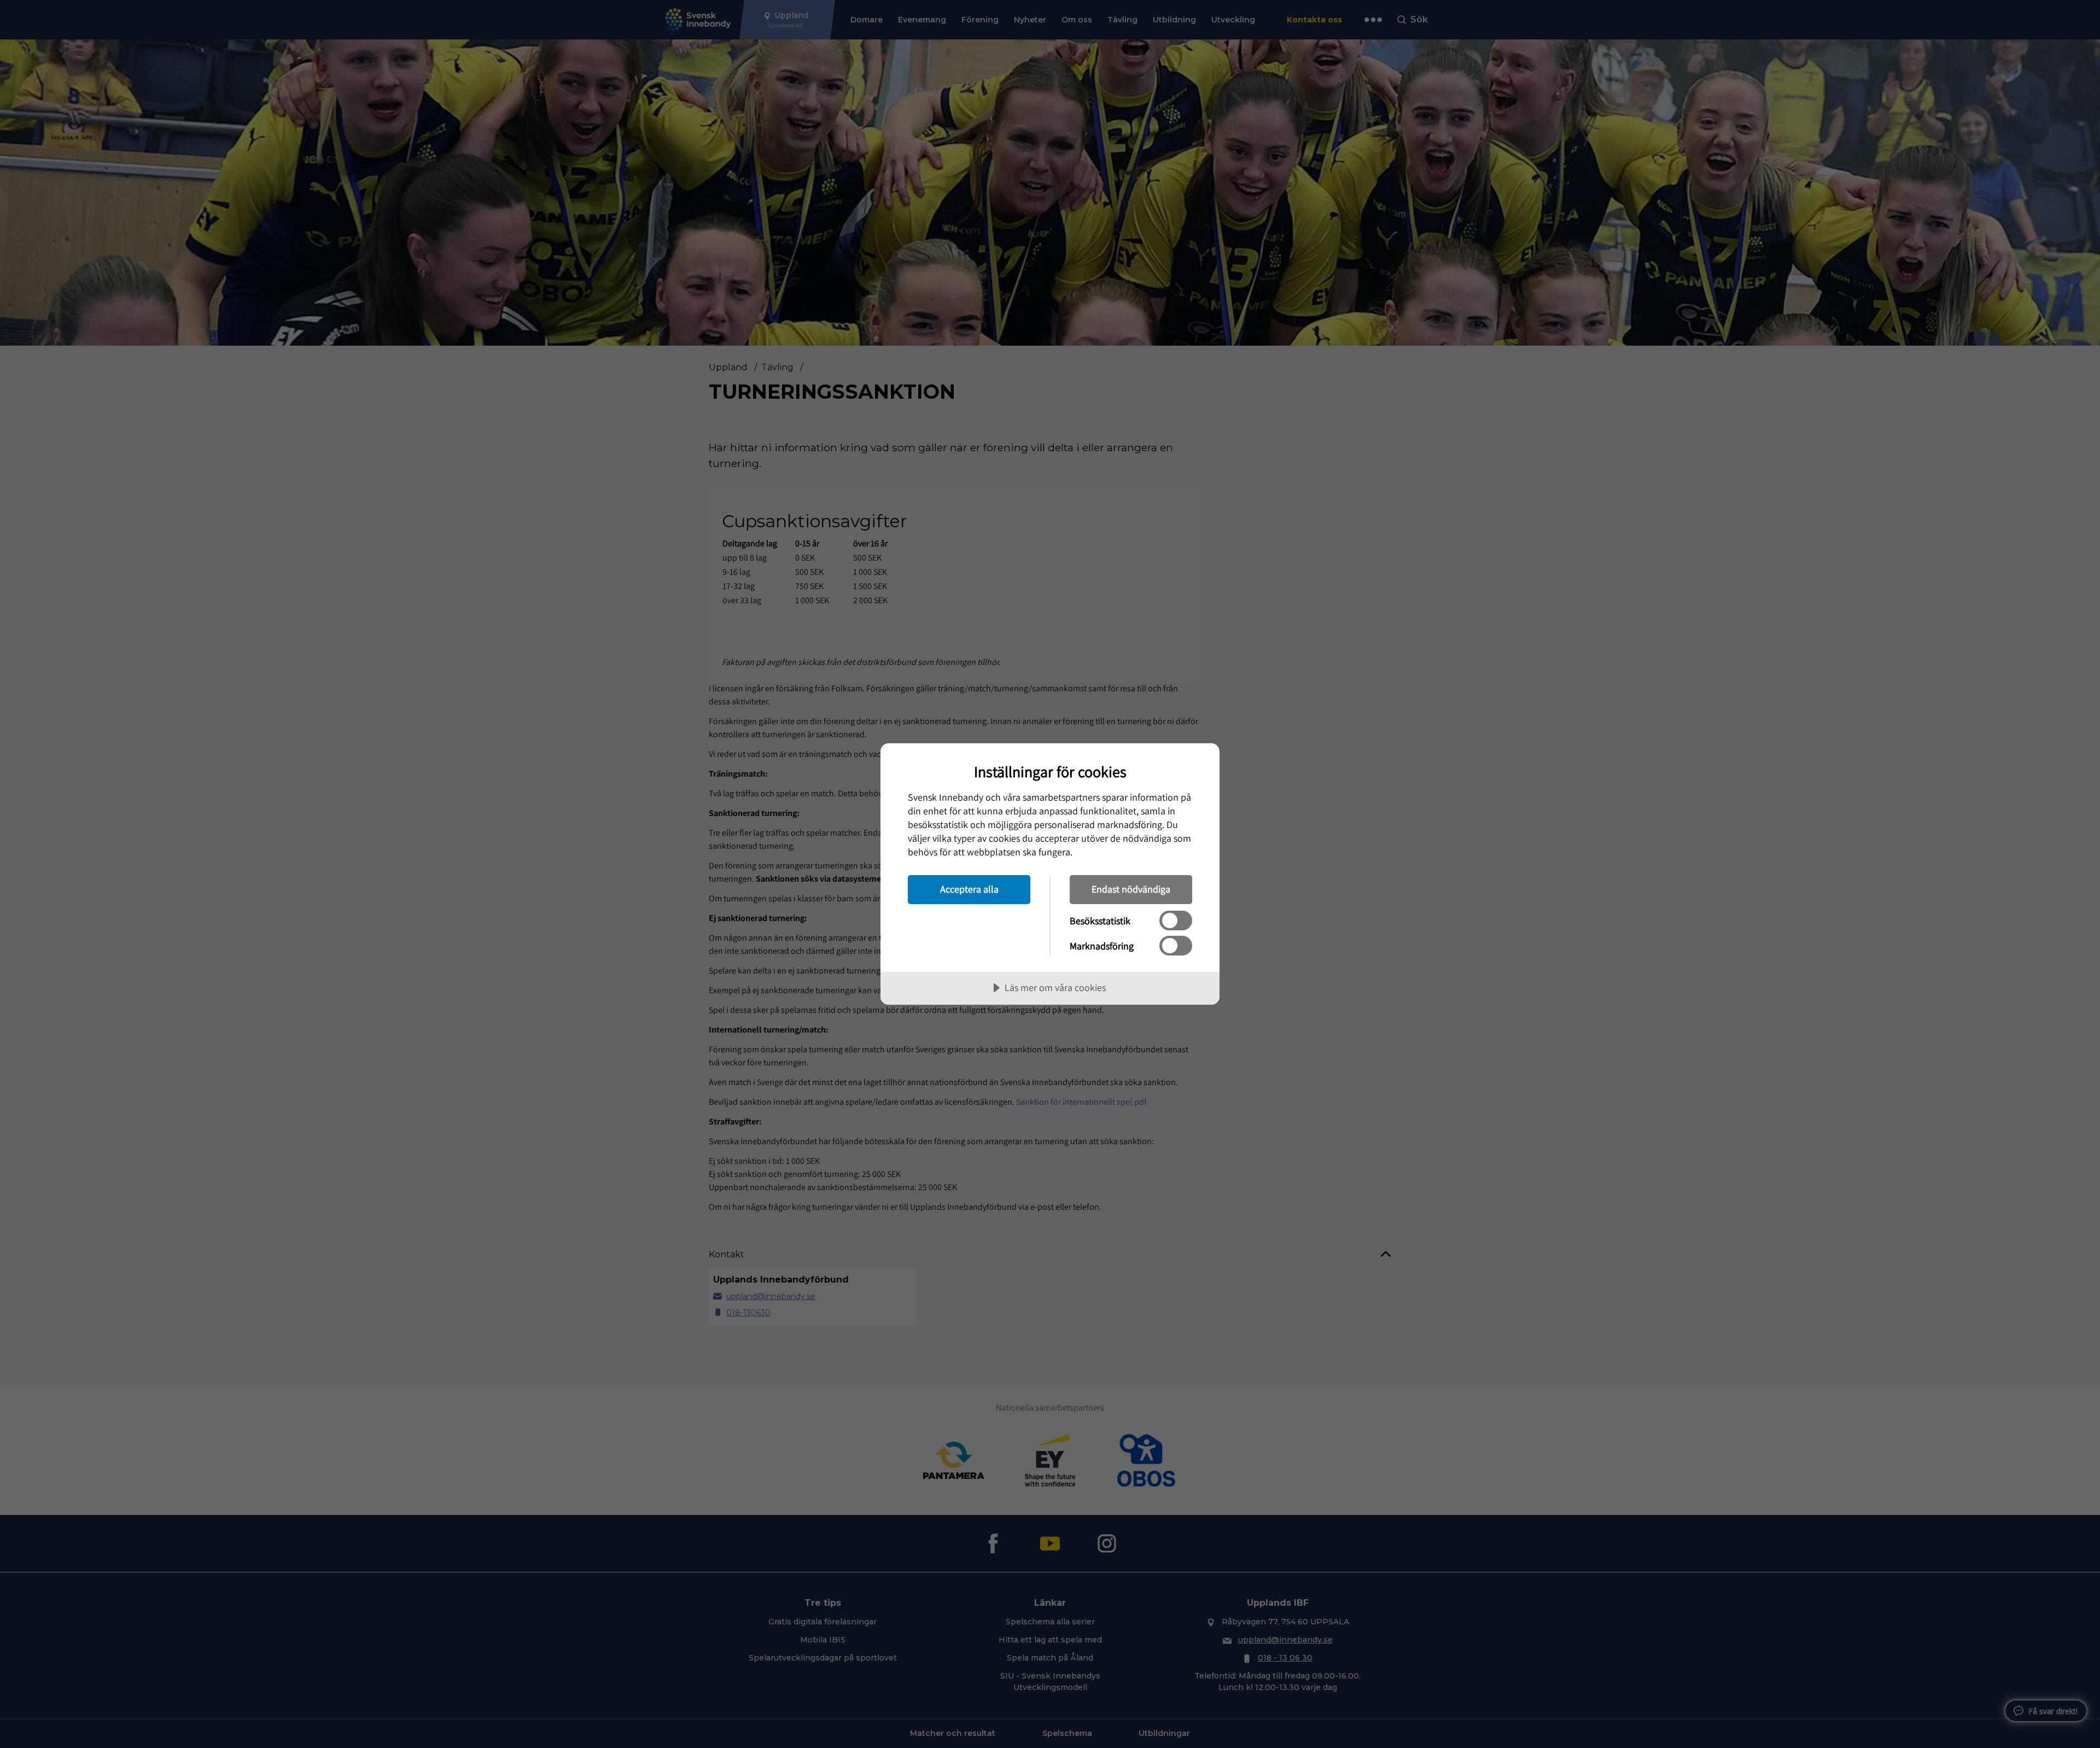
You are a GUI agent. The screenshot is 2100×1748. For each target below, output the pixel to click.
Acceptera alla (969, 889)
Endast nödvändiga (1131, 889)
